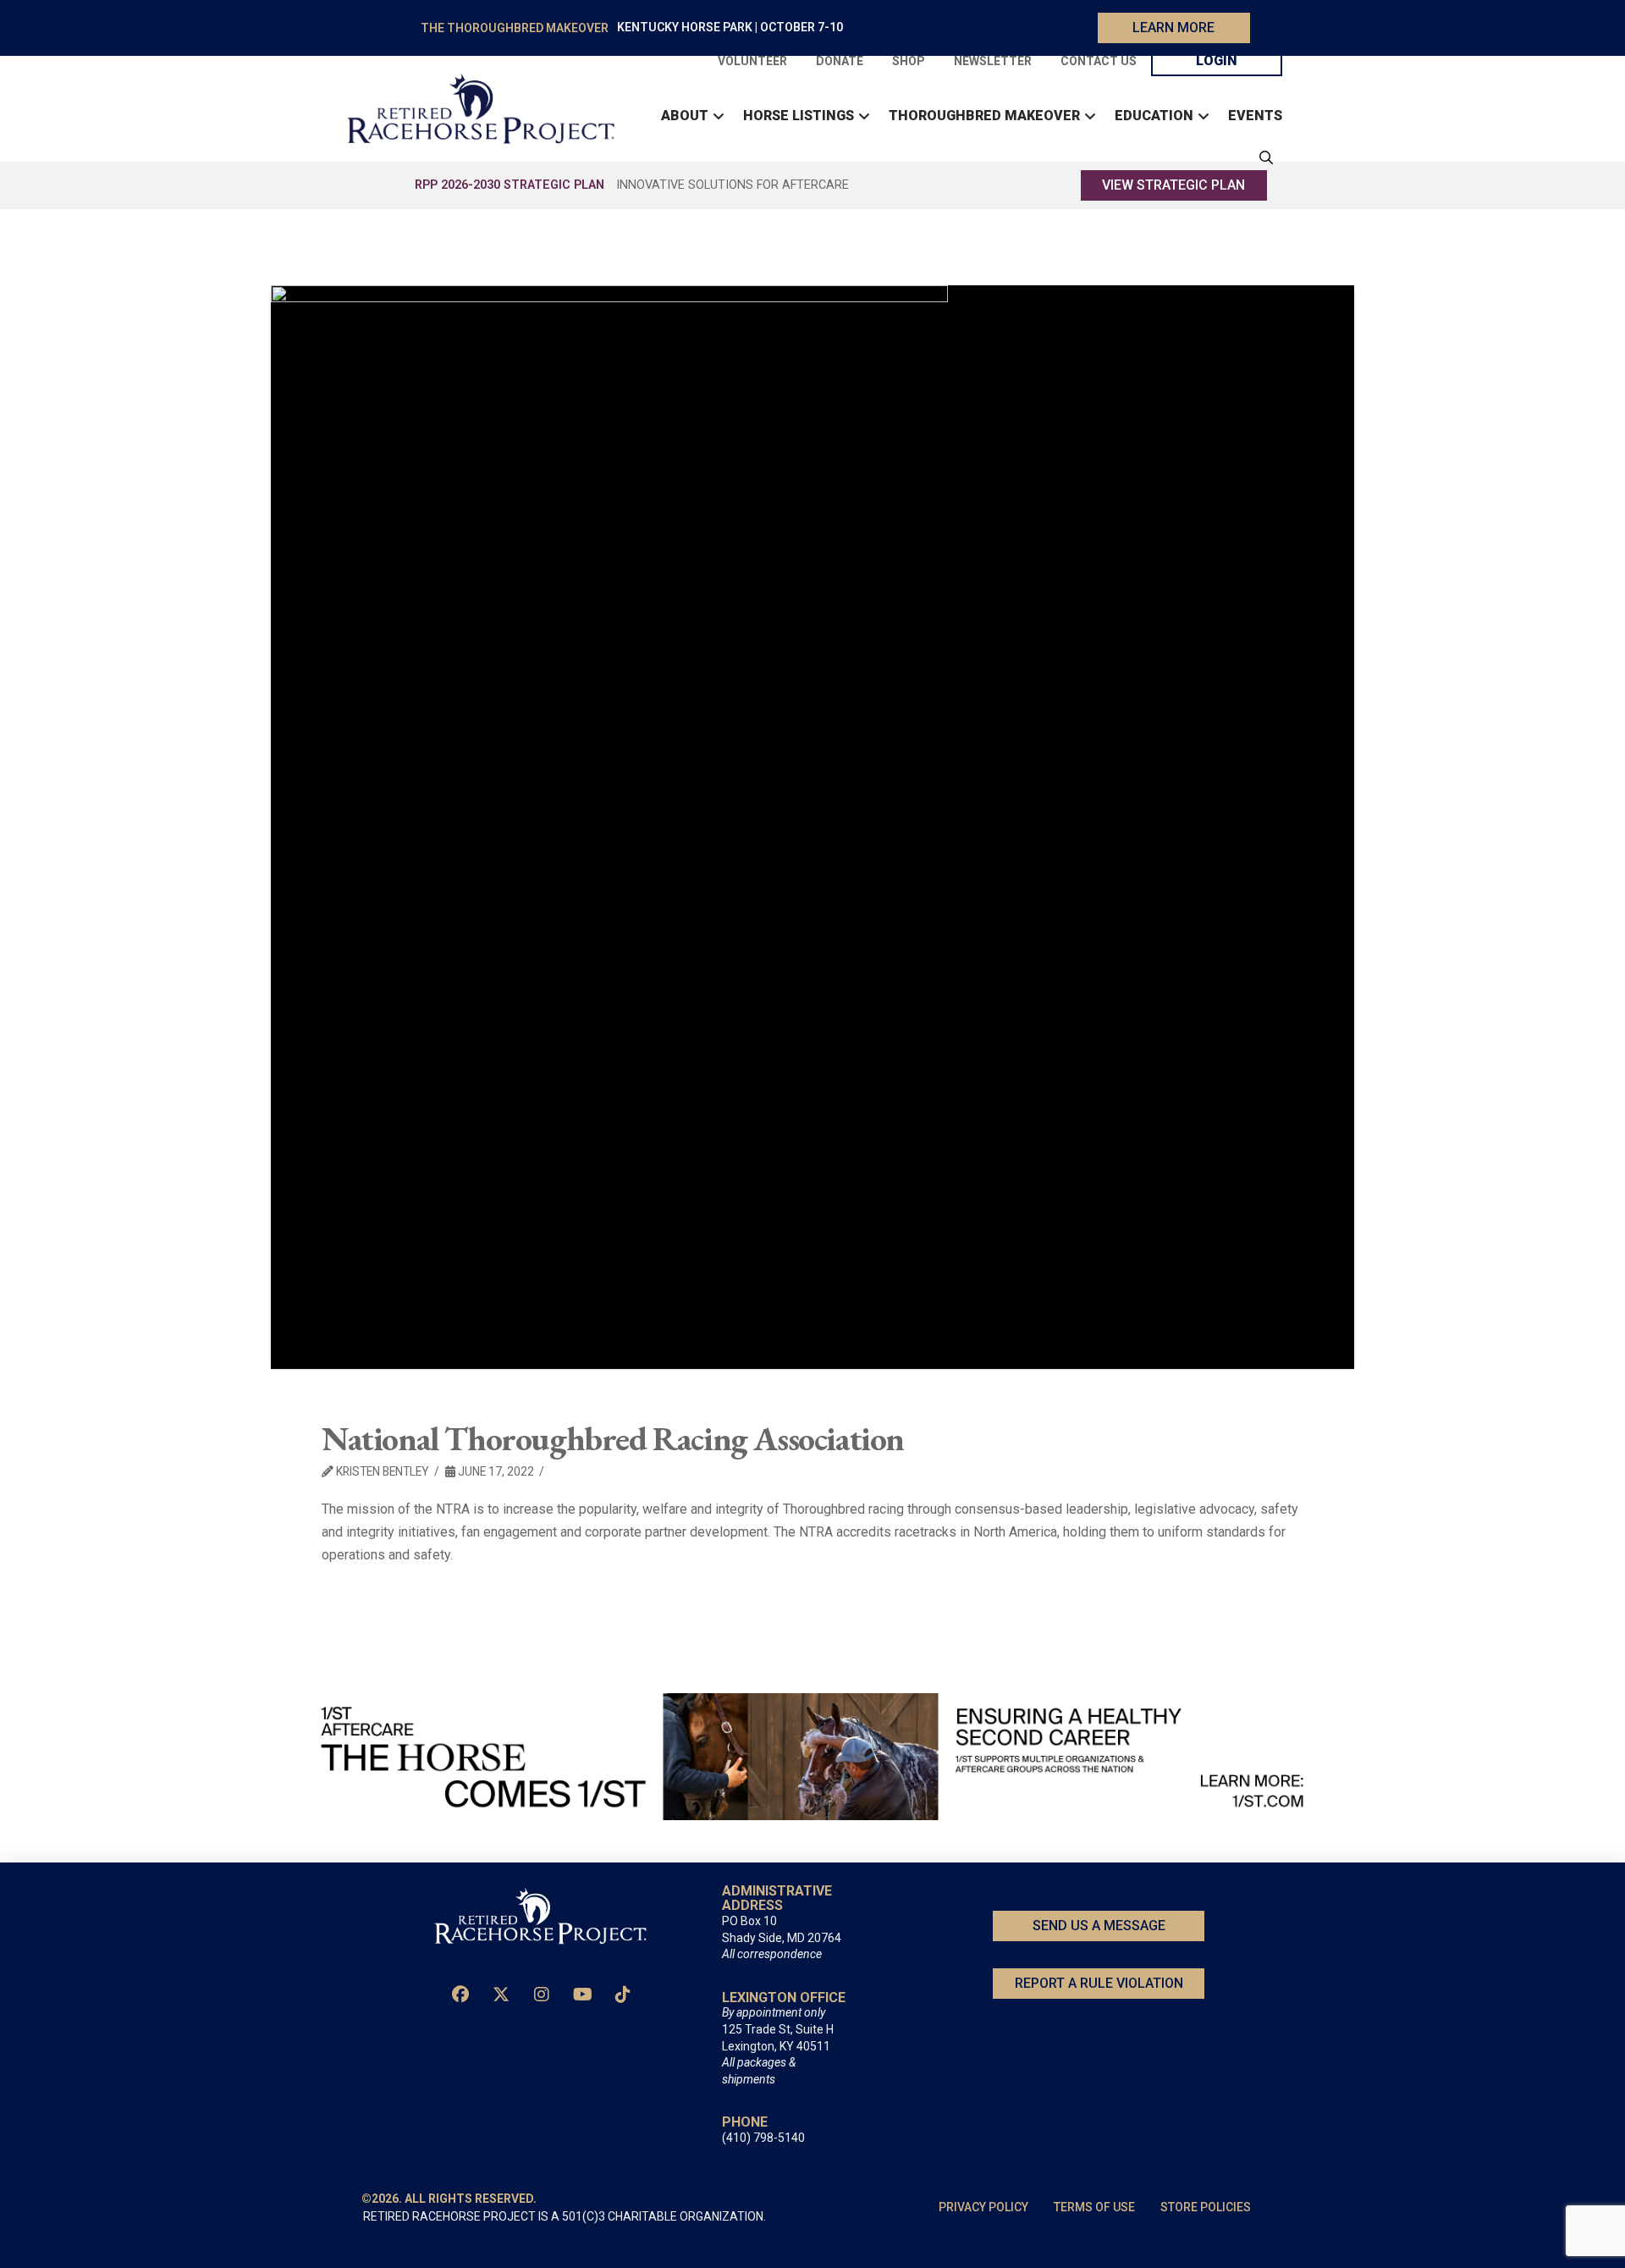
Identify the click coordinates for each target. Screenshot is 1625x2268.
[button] (1262, 157)
